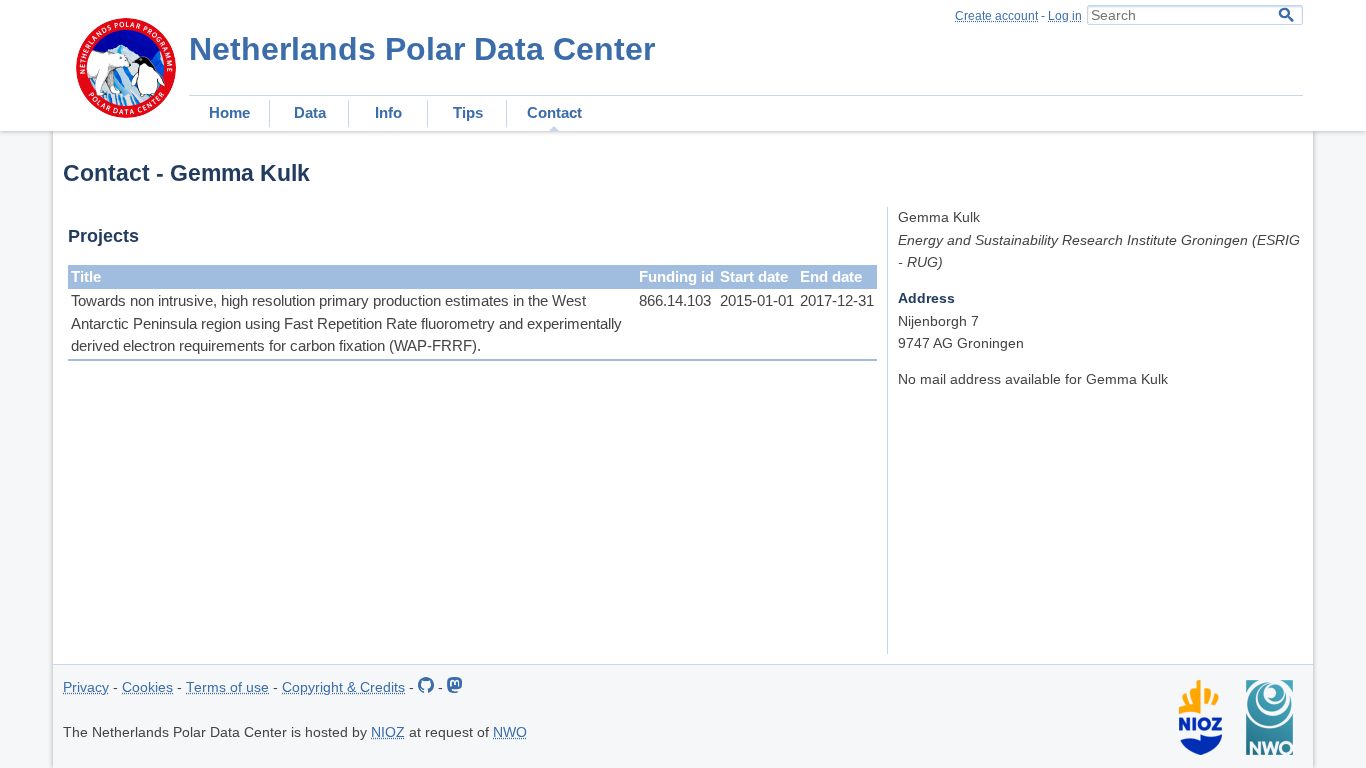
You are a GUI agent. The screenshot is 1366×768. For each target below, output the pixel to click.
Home (229, 112)
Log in (1065, 16)
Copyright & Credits (343, 687)
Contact (554, 112)
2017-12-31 (837, 300)
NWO (510, 732)
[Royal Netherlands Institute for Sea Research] (1200, 750)
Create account (996, 16)
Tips (468, 112)
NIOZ (388, 732)
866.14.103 (675, 300)
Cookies (147, 687)
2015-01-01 (757, 300)
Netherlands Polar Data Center (422, 49)
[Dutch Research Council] (1269, 750)
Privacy (86, 687)
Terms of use (227, 687)
